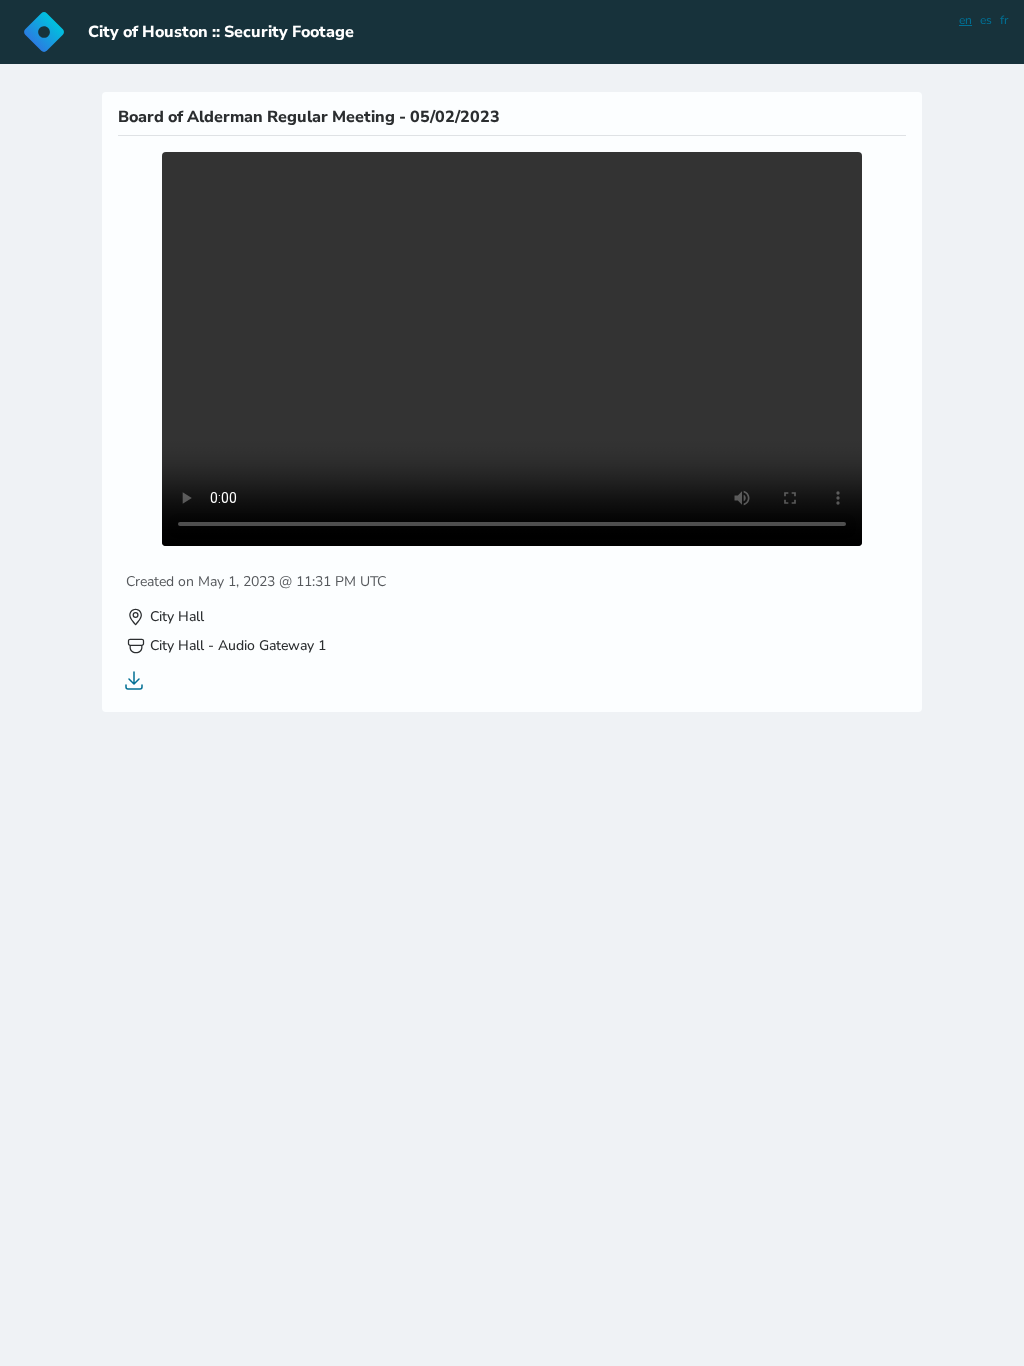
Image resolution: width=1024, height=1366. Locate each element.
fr (1004, 20)
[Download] (134, 680)
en (965, 20)
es (986, 20)
